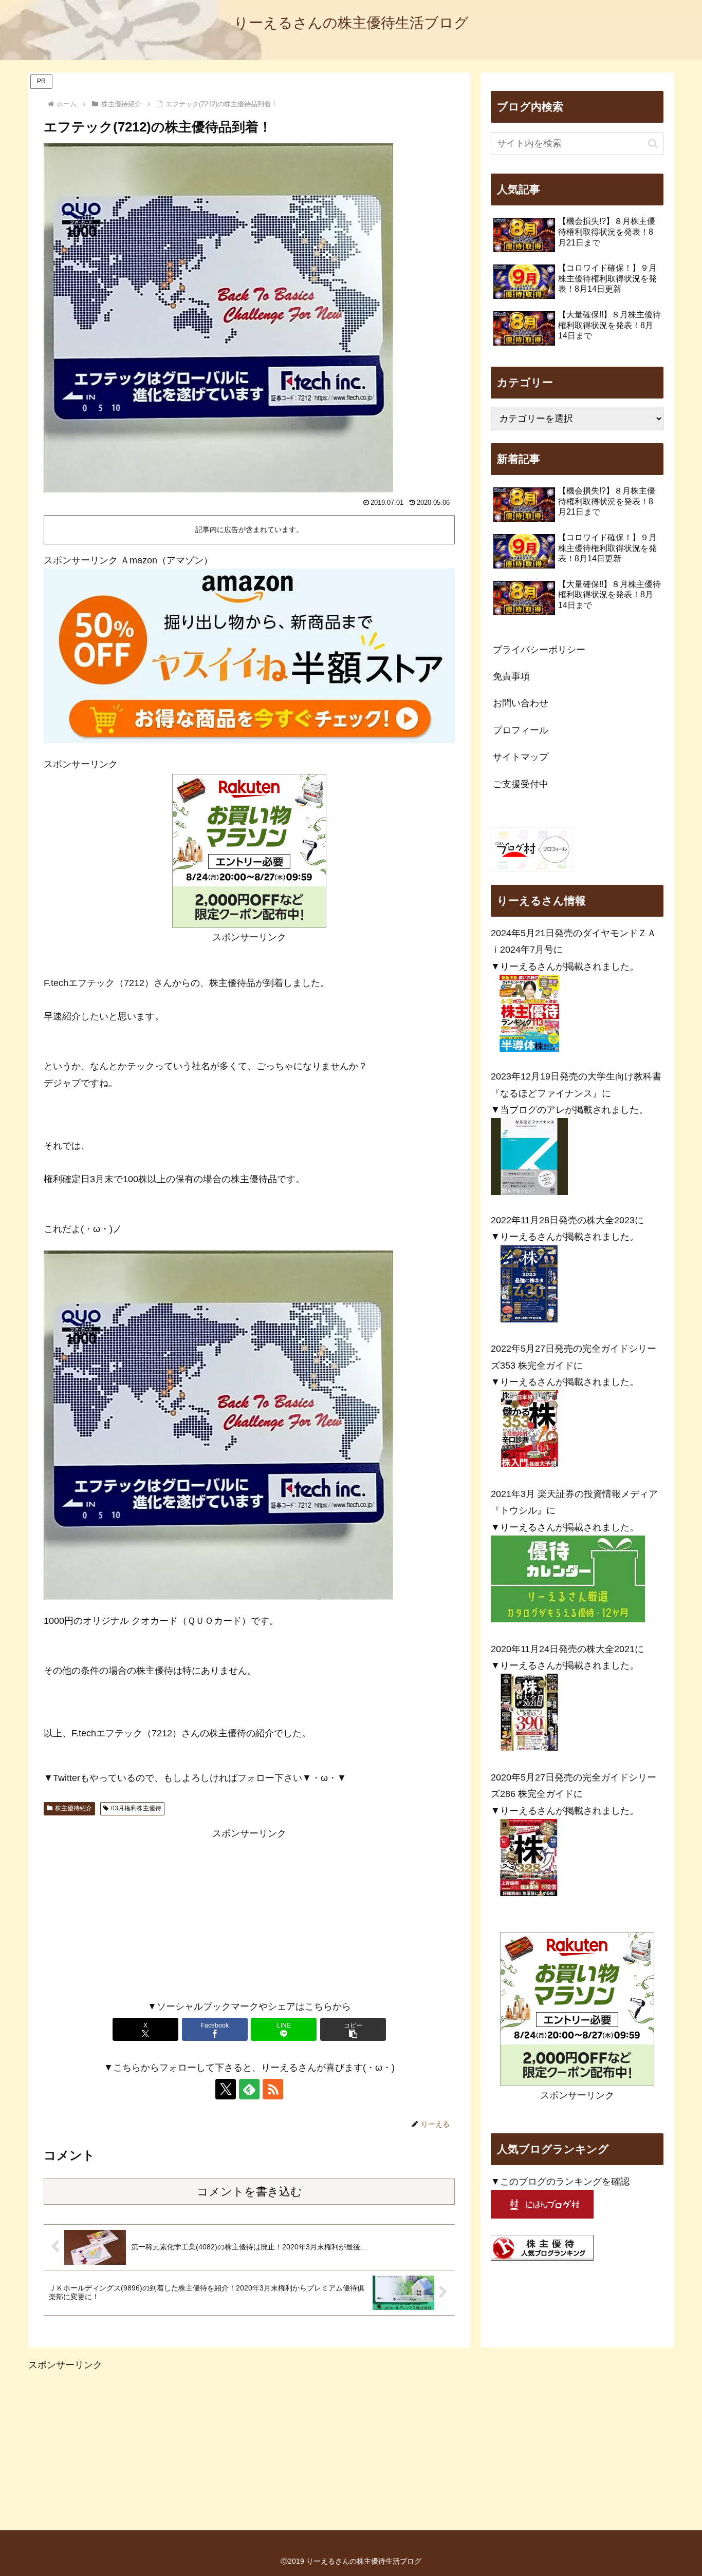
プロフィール (521, 730)
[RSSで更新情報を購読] (273, 2089)
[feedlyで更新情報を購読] (249, 2089)
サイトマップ (521, 757)
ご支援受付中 (521, 784)
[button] (353, 2029)
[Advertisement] (249, 1914)
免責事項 (511, 676)
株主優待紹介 (73, 1808)
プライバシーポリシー (539, 650)
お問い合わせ (521, 703)
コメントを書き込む (250, 2192)
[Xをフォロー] (226, 2089)
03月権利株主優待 (136, 1808)
